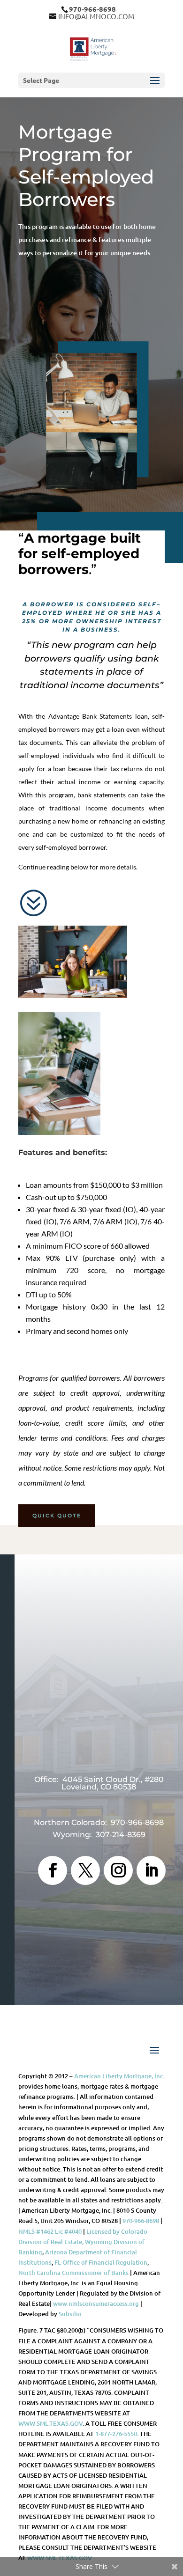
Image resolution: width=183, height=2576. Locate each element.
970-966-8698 (141, 2221)
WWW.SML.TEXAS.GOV (50, 2423)
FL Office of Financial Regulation (101, 2262)
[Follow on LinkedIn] (151, 1870)
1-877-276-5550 (116, 2434)
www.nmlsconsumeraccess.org (96, 2304)
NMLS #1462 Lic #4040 (50, 2231)
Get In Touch (99, 1746)
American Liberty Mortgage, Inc (118, 2076)
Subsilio (70, 2314)
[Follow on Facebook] (53, 1870)
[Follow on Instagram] (118, 1870)
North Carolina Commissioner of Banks (73, 2273)
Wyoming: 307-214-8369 (99, 1835)
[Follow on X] (85, 1870)
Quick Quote (57, 1516)
